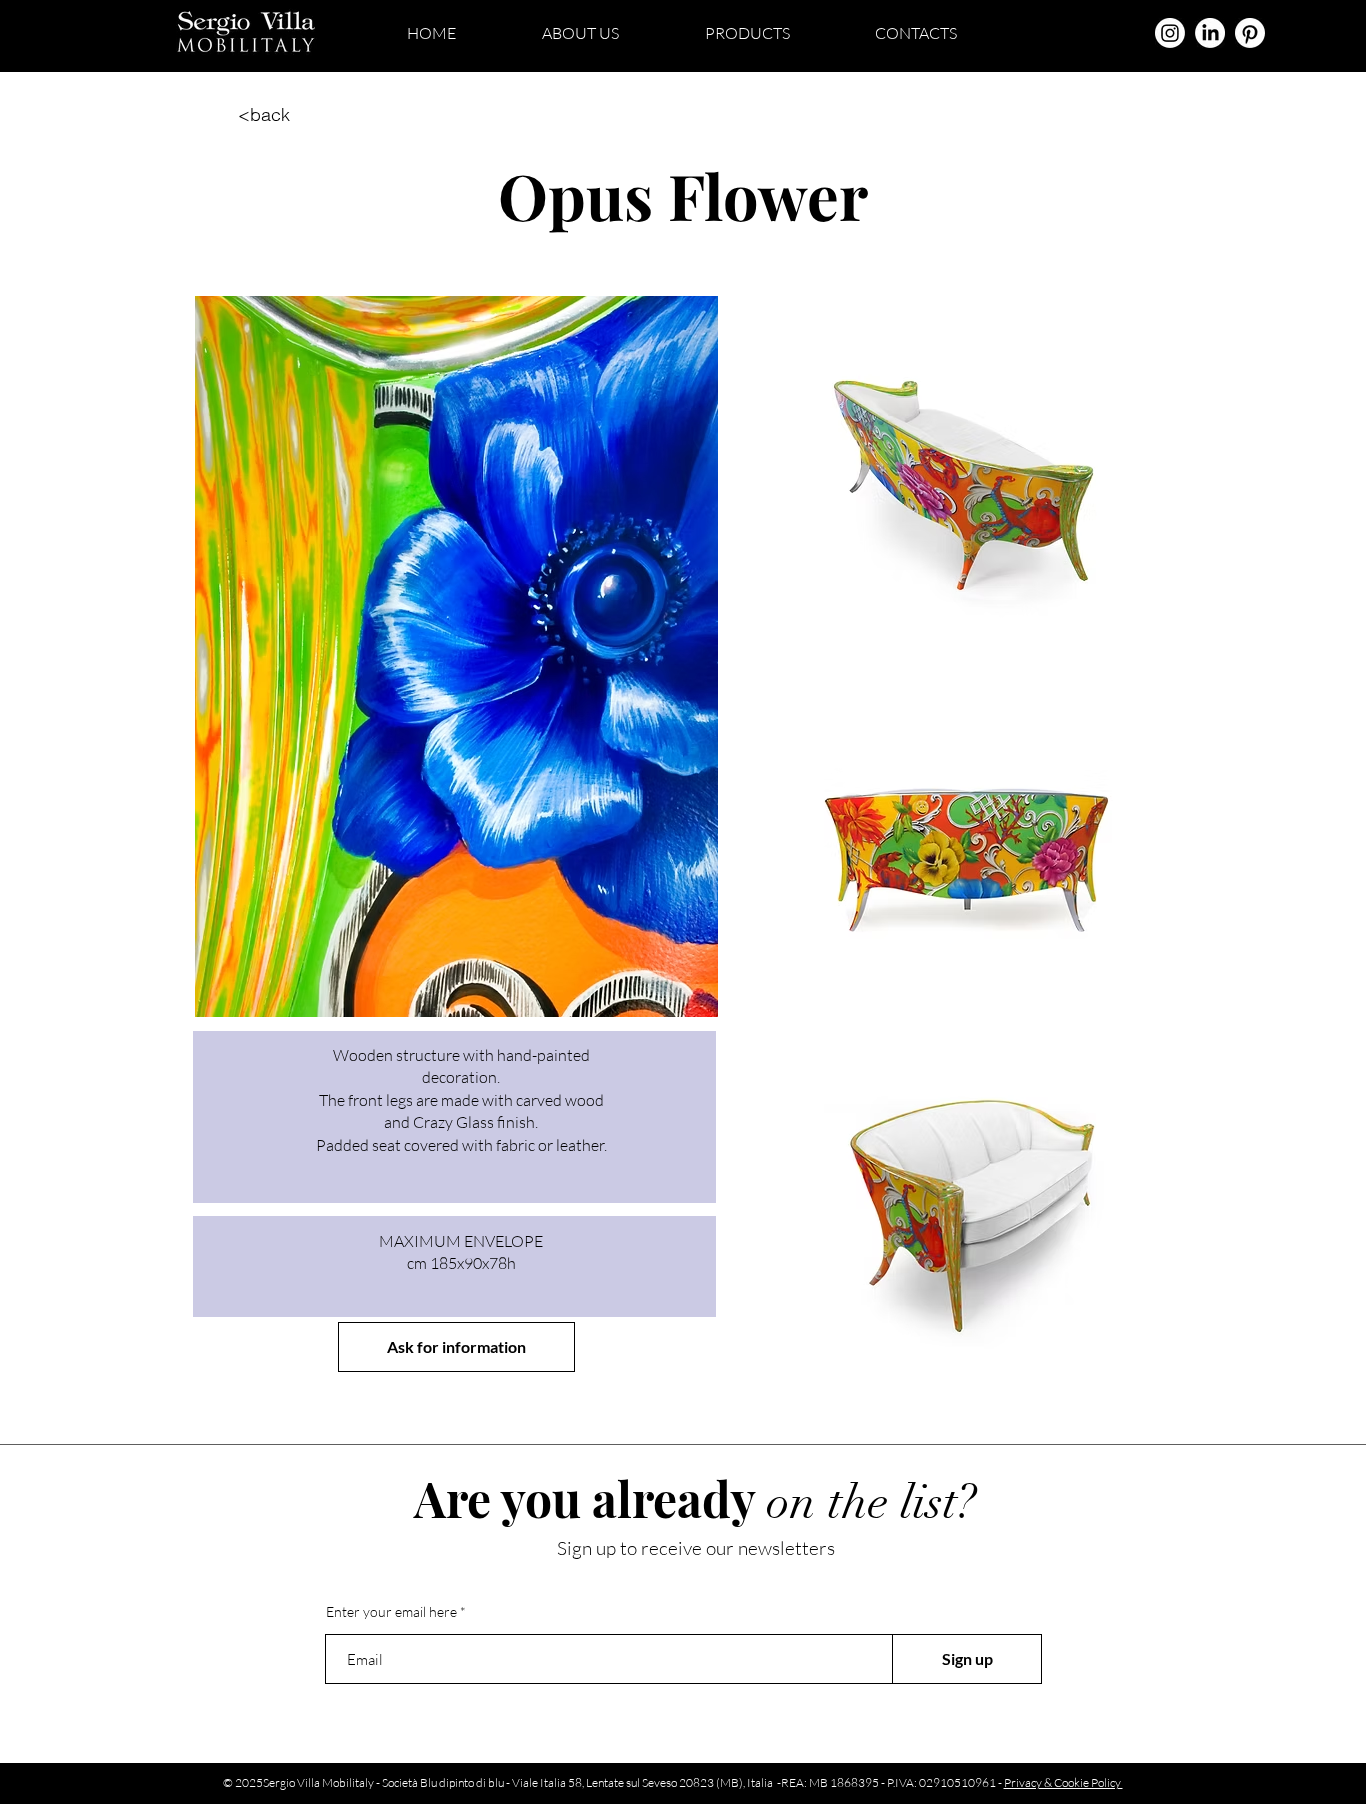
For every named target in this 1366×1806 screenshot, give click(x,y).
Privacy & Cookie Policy (1063, 1782)
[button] (456, 1347)
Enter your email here (391, 1612)
